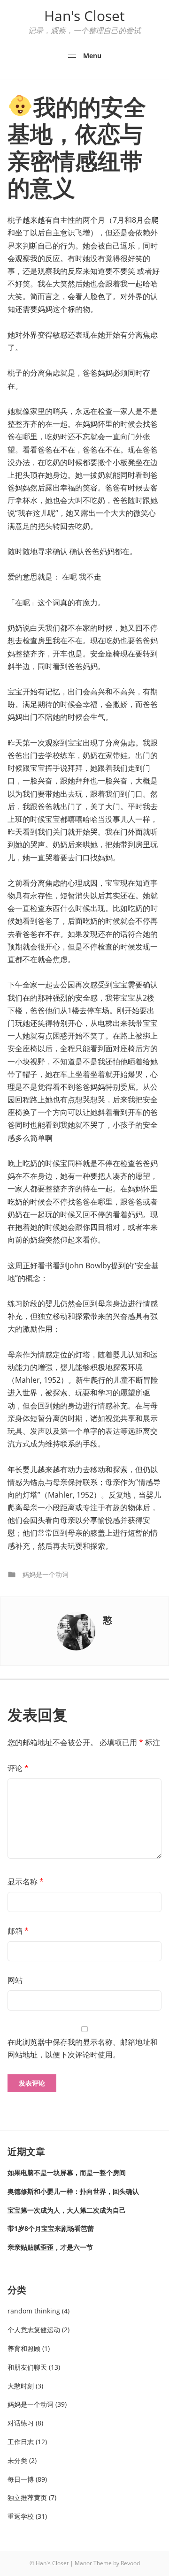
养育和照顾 (24, 2348)
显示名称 (26, 1882)
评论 (18, 1768)
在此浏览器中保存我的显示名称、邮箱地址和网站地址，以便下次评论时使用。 (83, 2048)
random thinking (34, 2311)
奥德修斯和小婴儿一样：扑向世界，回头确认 (73, 2191)
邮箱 (18, 1931)
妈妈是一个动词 (46, 1574)
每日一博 (21, 2479)
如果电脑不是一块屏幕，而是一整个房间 (67, 2173)
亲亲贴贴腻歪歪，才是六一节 (50, 2247)
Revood (130, 2563)
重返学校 (21, 2516)
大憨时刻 (21, 2386)
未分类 (17, 2460)
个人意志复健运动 (34, 2330)
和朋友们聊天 (27, 2367)
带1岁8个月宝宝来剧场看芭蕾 (51, 2228)
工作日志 (21, 2442)
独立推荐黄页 (27, 2497)
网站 (15, 1980)
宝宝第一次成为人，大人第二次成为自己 (67, 2210)
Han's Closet (84, 16)
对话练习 (21, 2423)
